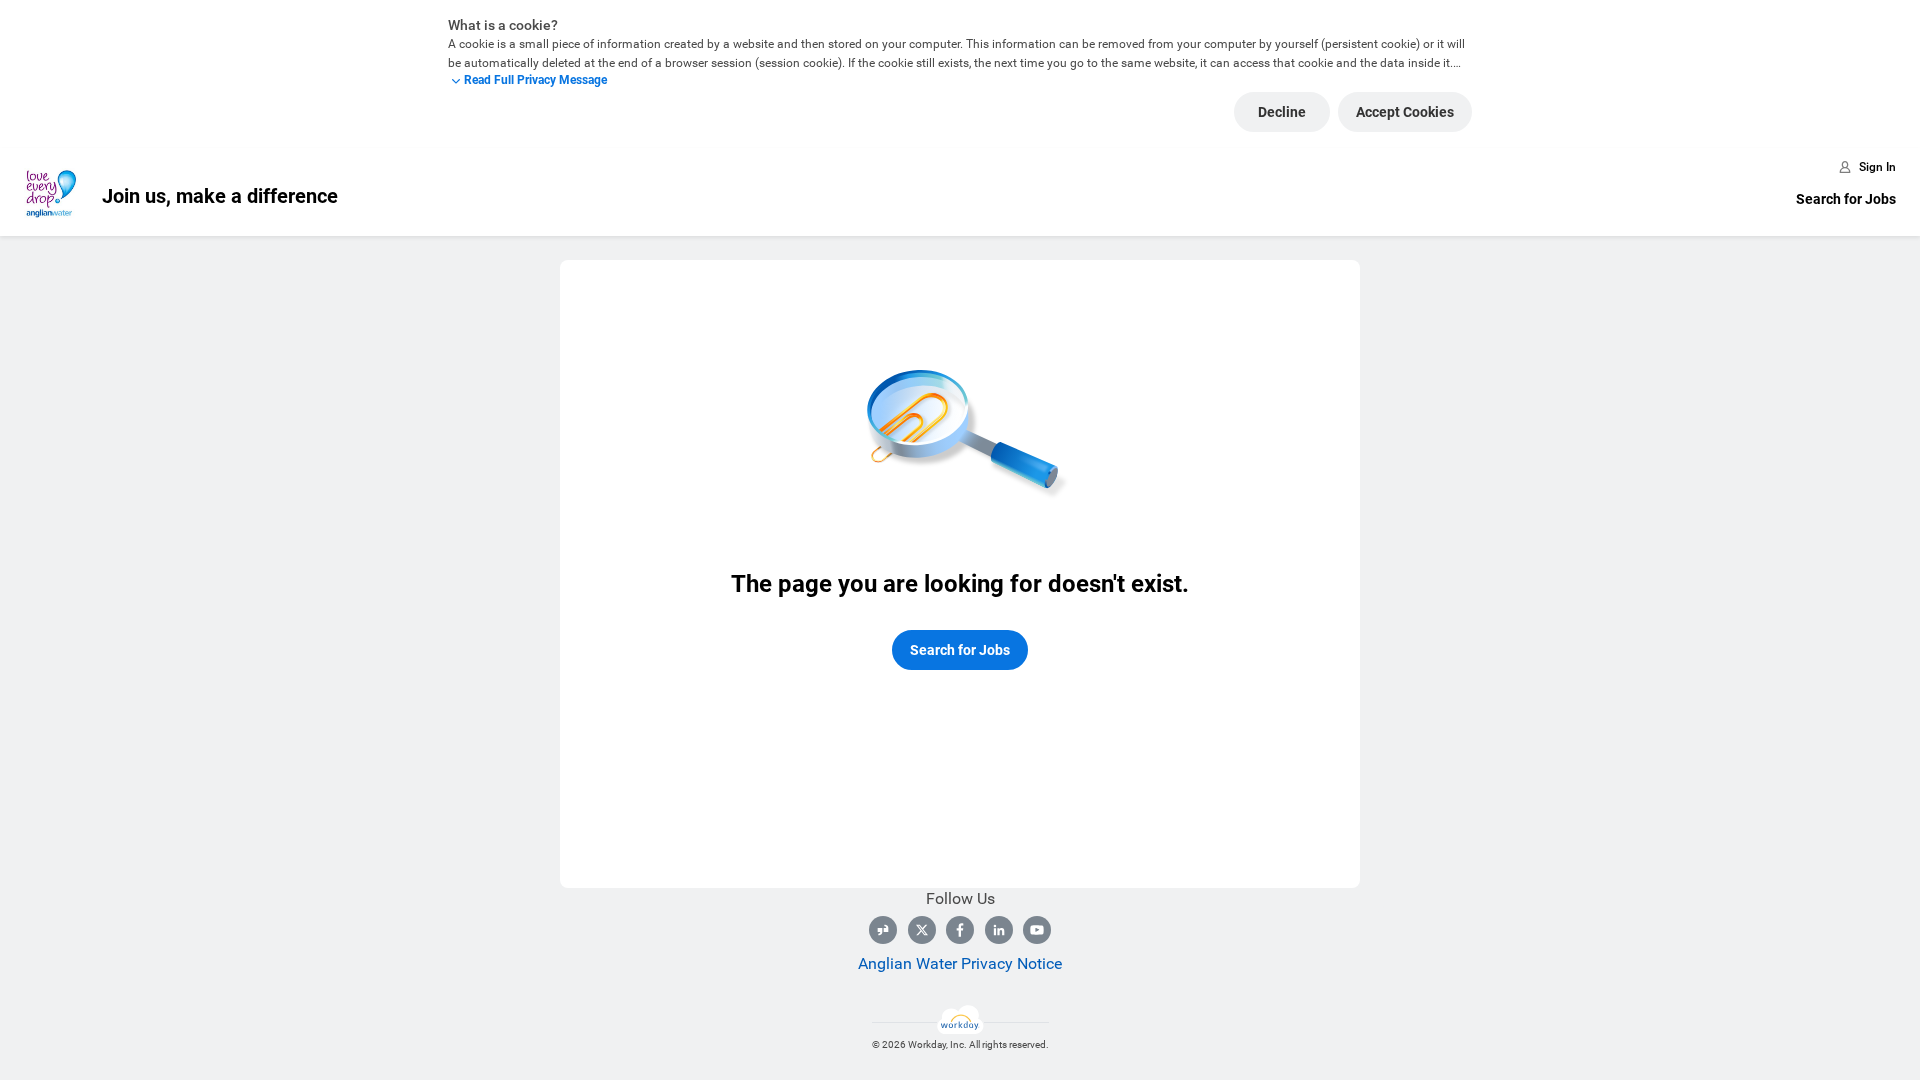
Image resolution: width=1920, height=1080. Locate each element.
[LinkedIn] (999, 930)
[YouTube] (1037, 930)
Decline (1282, 112)
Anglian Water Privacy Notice (960, 963)
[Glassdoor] (883, 930)
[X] (922, 930)
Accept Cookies (1405, 112)
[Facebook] (960, 930)
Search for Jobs (1846, 199)
